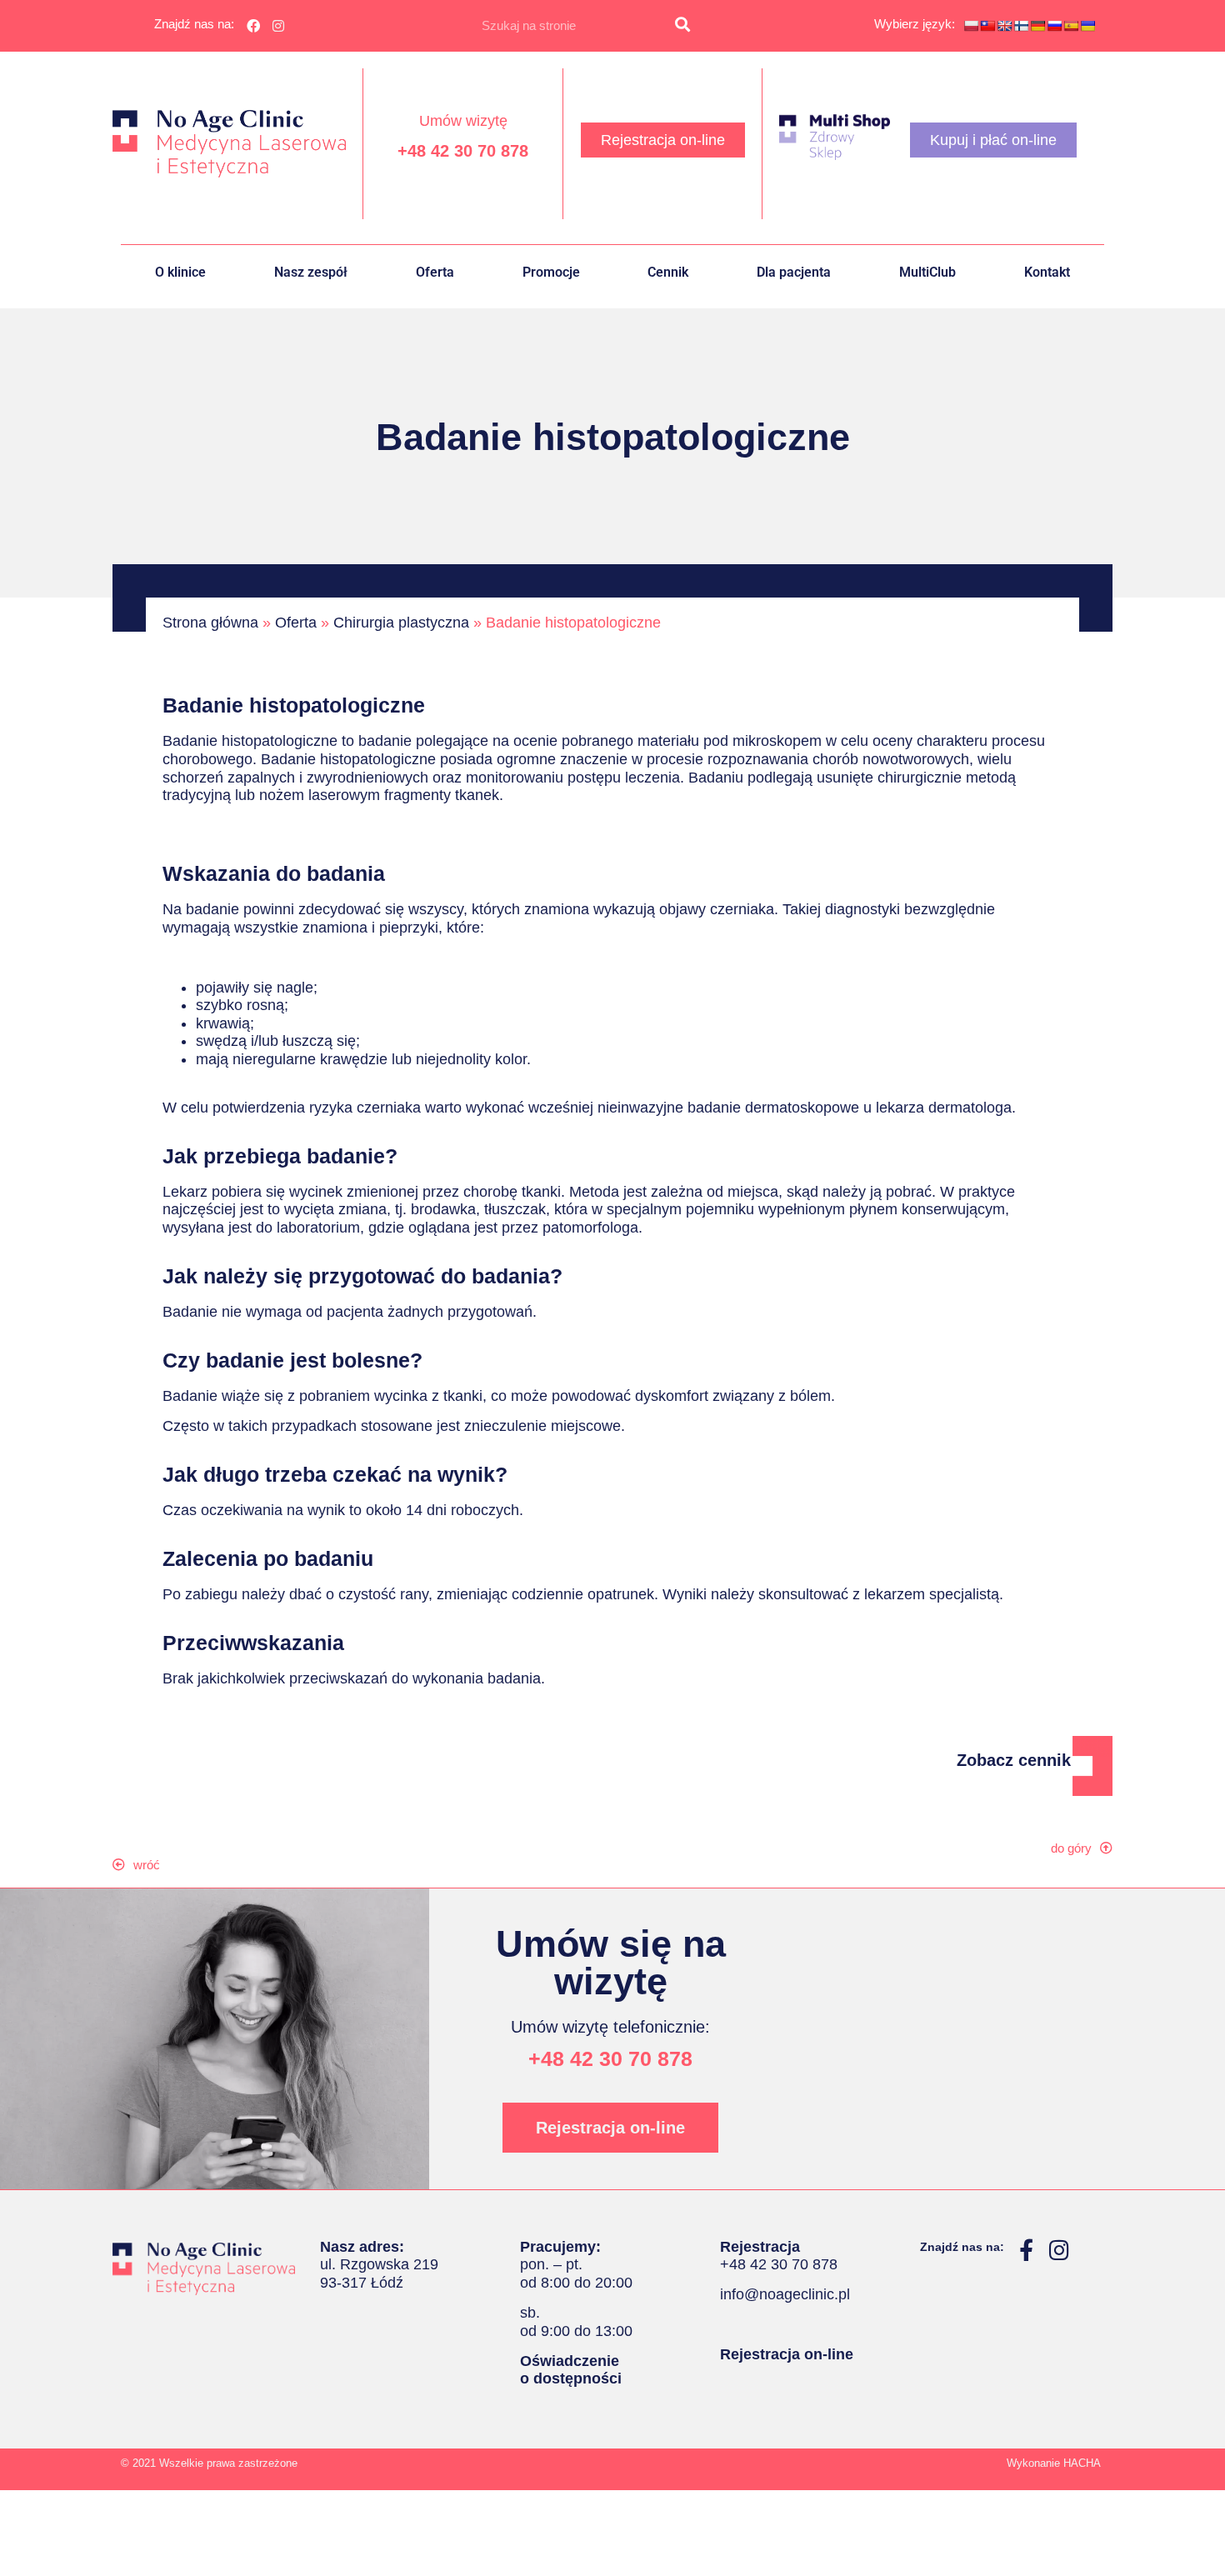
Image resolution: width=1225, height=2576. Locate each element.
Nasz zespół (311, 272)
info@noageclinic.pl (785, 2294)
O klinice (180, 272)
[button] (145, 1865)
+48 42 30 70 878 (463, 151)
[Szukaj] (682, 26)
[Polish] (971, 26)
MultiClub (927, 272)
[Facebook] (253, 26)
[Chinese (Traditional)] (987, 26)
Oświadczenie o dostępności (571, 2370)
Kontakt (1047, 272)
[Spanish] (1071, 26)
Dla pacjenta (794, 272)
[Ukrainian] (1087, 26)
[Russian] (1054, 26)
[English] (1004, 26)
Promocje (551, 272)
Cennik (668, 272)
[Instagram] (279, 26)
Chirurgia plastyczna (401, 623)
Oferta (435, 272)
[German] (1037, 26)
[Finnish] (1021, 26)
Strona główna (210, 623)
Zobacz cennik (1014, 1760)
